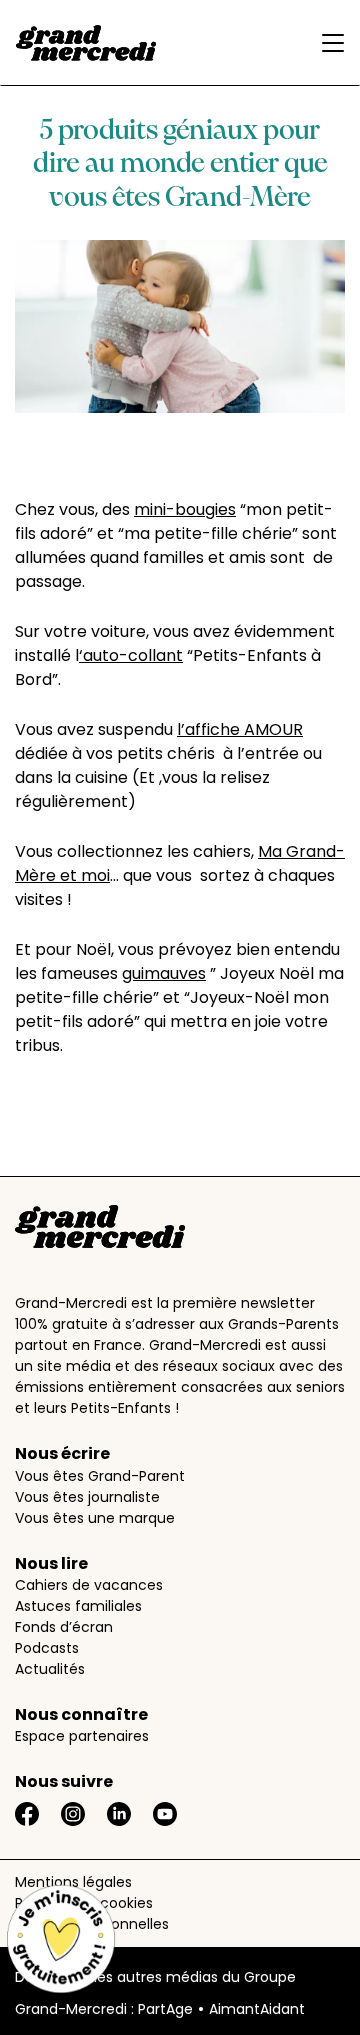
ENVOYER (223, 1150)
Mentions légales (73, 1882)
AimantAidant (257, 2009)
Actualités (50, 1669)
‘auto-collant (131, 655)
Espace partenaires (82, 1736)
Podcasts (47, 1648)
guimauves (164, 973)
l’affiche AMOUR (240, 729)
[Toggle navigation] (328, 43)
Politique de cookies (84, 1903)
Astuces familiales (78, 1606)
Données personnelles (92, 1924)
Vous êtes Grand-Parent (100, 1476)
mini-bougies (185, 509)
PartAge (165, 2009)
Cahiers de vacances (89, 1585)
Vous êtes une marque (95, 1518)
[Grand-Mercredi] (86, 43)
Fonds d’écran (64, 1627)
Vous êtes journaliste (87, 1497)
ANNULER (95, 1150)
